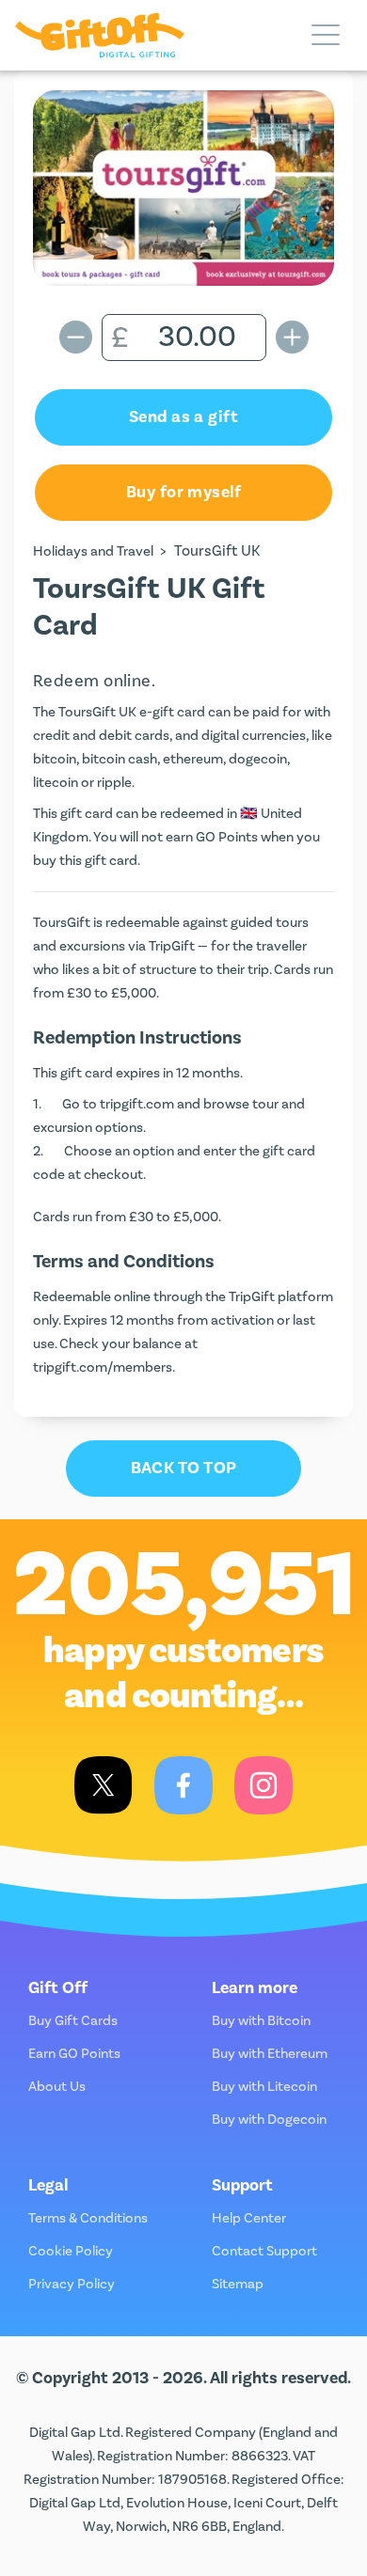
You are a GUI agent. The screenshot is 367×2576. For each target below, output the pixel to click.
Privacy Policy (72, 2284)
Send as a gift (183, 417)
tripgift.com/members (103, 1367)
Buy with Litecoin (264, 2087)
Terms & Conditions (88, 2218)
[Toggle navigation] (326, 36)
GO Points (227, 837)
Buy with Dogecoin (269, 2120)
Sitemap (238, 2284)
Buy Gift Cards (73, 2021)
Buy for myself (183, 492)
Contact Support (264, 2251)
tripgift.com (137, 1104)
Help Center (249, 2218)
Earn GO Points (74, 2054)
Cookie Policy (71, 2251)
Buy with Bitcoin (261, 2021)
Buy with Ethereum (270, 2054)
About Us (57, 2087)
